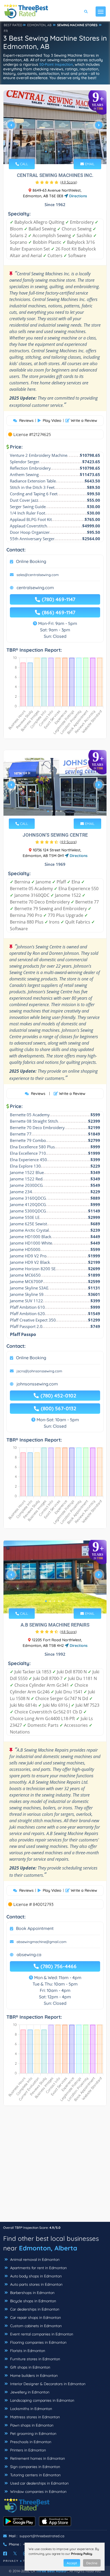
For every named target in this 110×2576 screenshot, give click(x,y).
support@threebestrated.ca (42, 2536)
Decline (92, 2563)
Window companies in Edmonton (38, 2492)
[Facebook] (5, 2554)
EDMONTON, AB (39, 25)
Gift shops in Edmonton (30, 2367)
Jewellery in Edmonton (29, 2392)
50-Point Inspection (56, 64)
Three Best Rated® (52, 2571)
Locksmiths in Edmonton (31, 2409)
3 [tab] (54, 152)
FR (6, 31)
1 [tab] (46, 152)
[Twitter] (15, 2554)
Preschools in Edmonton (30, 2442)
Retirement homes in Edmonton (37, 2458)
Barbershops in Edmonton (32, 2293)
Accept (72, 2563)
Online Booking (31, 561)
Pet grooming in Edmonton (33, 2434)
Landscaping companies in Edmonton (42, 2400)
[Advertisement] (55, 2166)
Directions (78, 196)
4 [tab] (59, 152)
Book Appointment (35, 1928)
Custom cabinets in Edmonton (35, 2326)
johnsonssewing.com (37, 1384)
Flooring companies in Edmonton (38, 2342)
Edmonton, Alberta (48, 2248)
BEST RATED (13, 25)
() (69, 182)
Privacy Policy (82, 2554)
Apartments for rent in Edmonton (38, 2268)
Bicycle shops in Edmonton (33, 2301)
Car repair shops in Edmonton (35, 2318)
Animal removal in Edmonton (34, 2260)
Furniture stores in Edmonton (35, 2359)
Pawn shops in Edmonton (31, 2425)
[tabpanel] (55, 127)
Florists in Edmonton (27, 2351)
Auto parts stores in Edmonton (36, 2284)
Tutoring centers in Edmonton (35, 2475)
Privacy (11, 2561)
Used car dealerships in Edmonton (39, 2483)
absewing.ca (29, 1955)
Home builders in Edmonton (33, 2376)
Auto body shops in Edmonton (35, 2276)
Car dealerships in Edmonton (34, 2309)
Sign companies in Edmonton (35, 2467)
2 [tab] (50, 152)
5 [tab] (63, 152)
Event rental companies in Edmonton (41, 2334)
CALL (23, 164)
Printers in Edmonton (27, 2450)
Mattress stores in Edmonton (34, 2417)
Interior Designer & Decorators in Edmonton (47, 2384)
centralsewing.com (35, 588)
